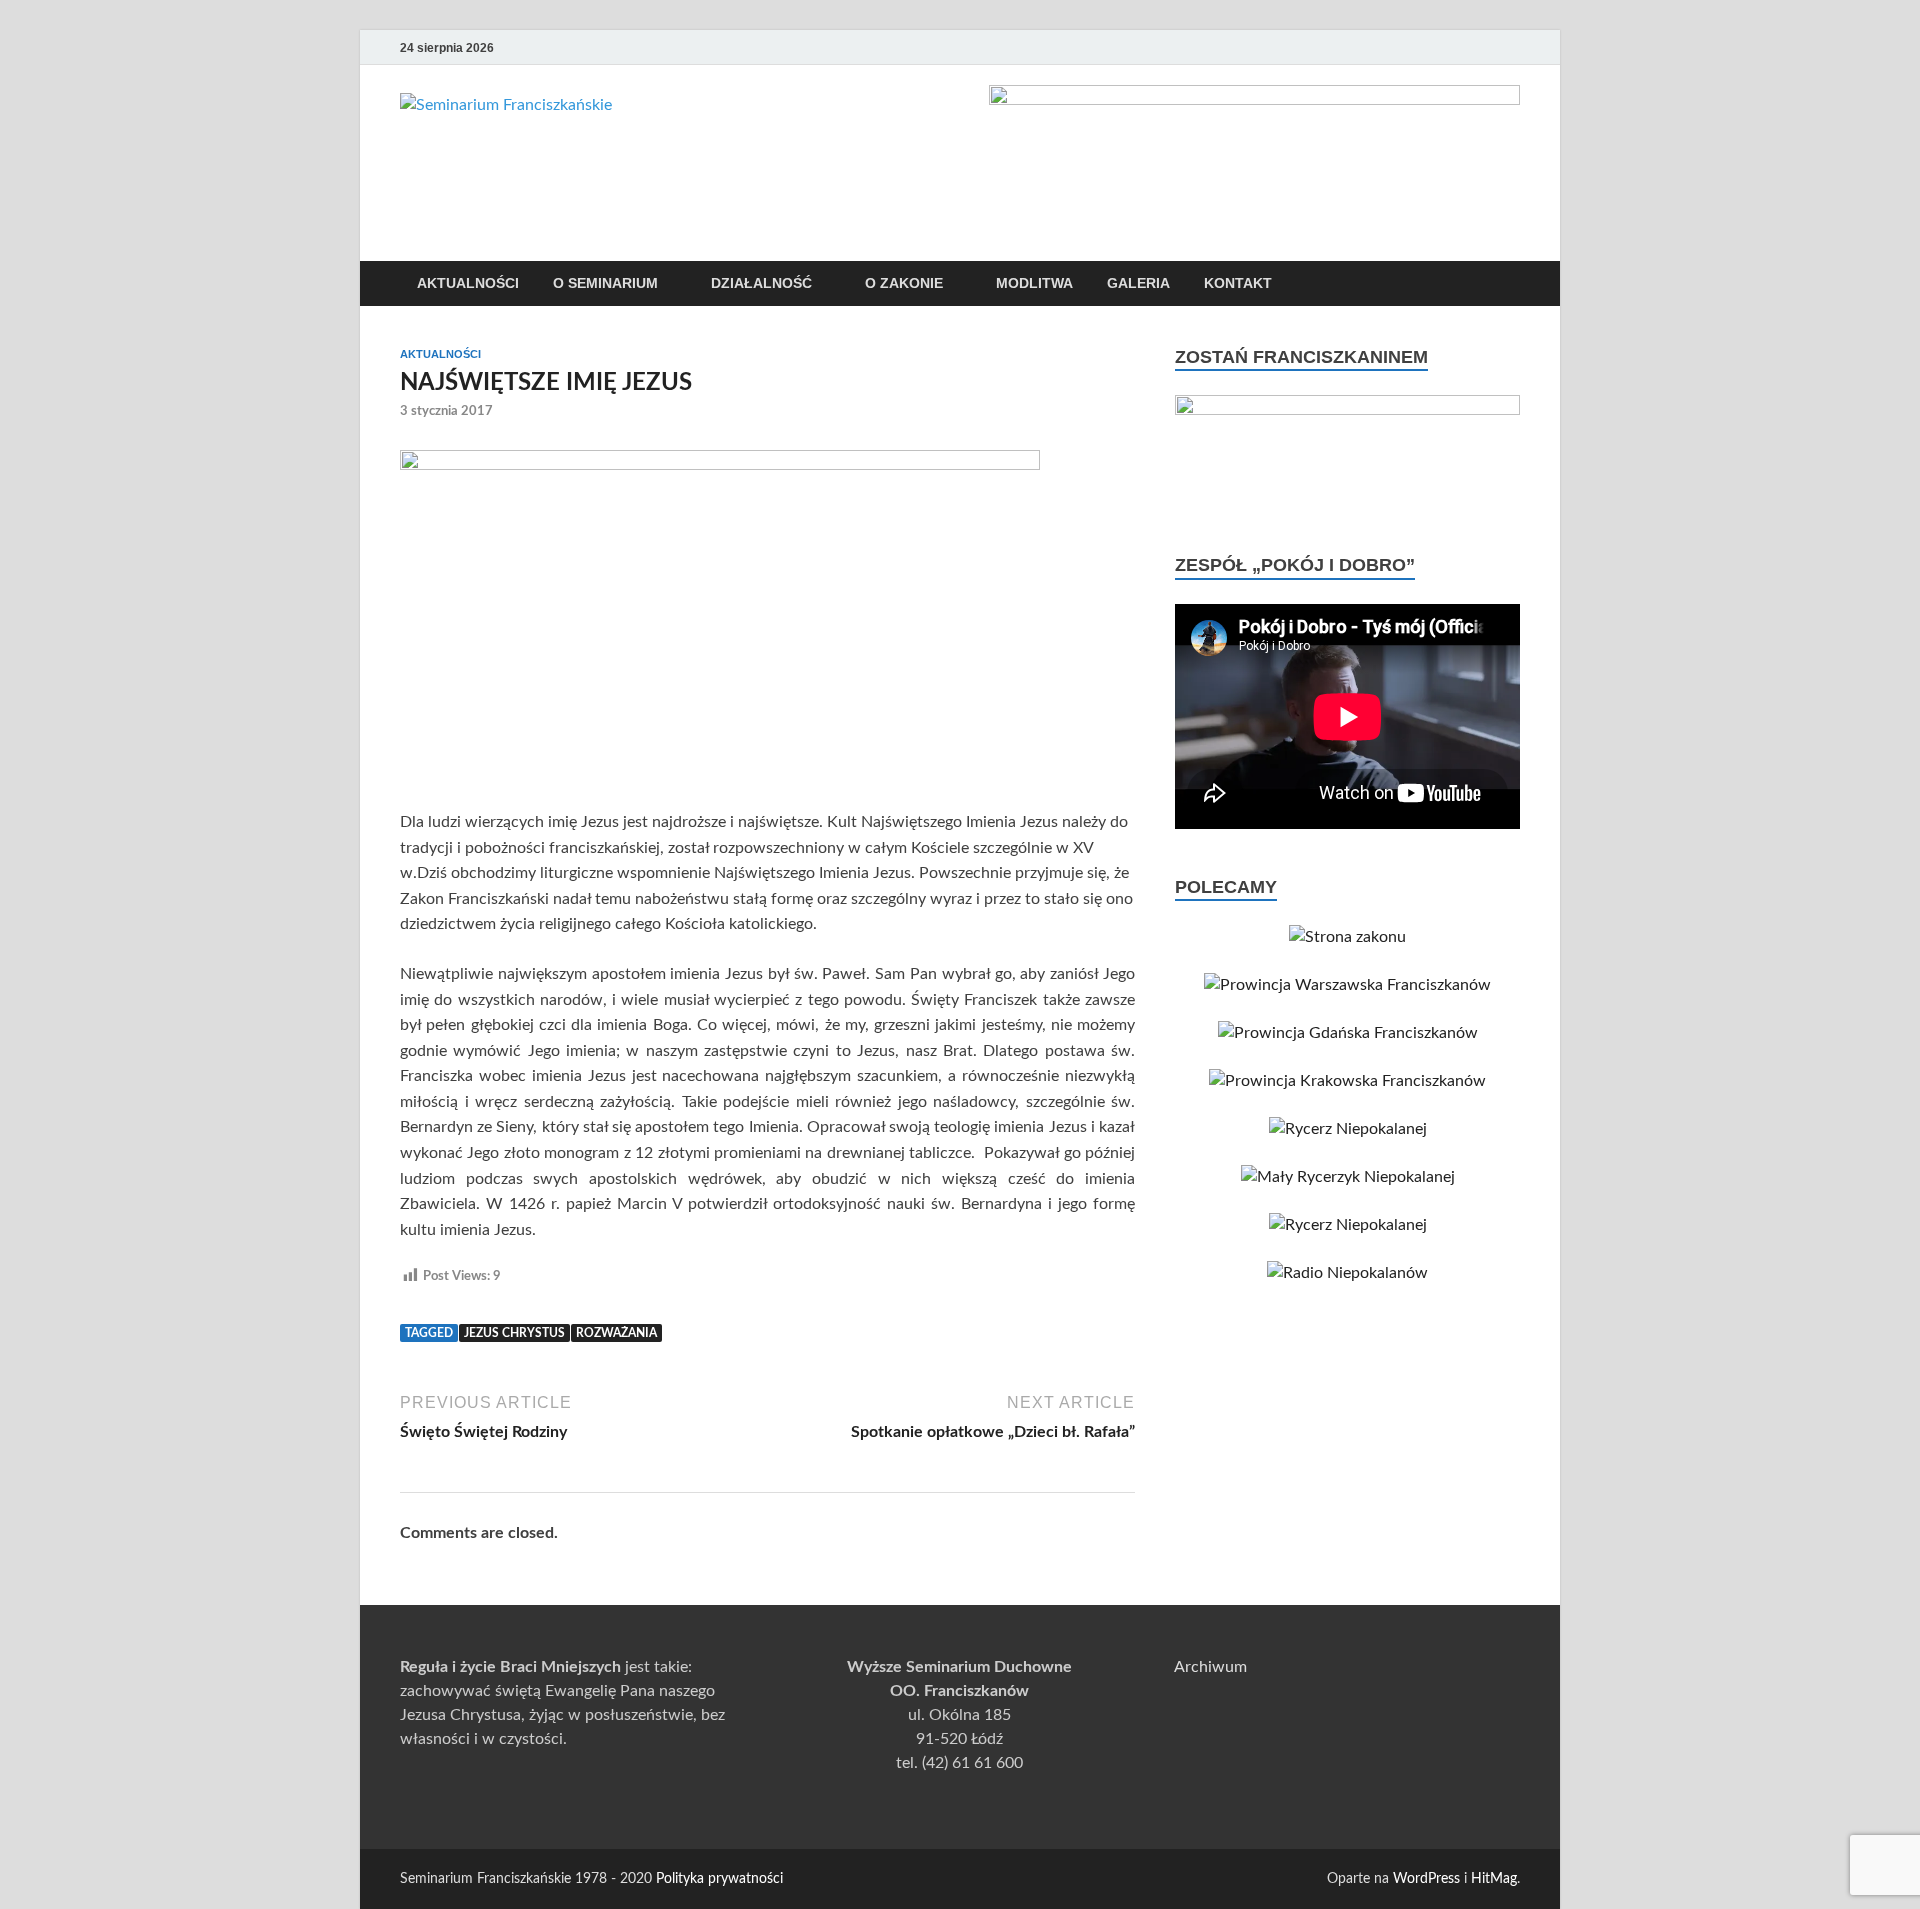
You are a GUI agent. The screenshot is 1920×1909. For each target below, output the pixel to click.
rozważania (616, 1333)
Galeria (1138, 283)
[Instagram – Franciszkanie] (1480, 47)
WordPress (1426, 1879)
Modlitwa (1034, 283)
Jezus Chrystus (514, 1333)
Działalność (761, 283)
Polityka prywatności (719, 1879)
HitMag (1494, 1879)
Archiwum (1210, 1667)
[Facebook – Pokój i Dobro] (1452, 47)
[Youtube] (1424, 47)
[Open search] (1510, 284)
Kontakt (1238, 283)
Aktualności (468, 283)
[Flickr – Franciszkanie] (1508, 47)
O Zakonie (904, 283)
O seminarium (605, 283)
